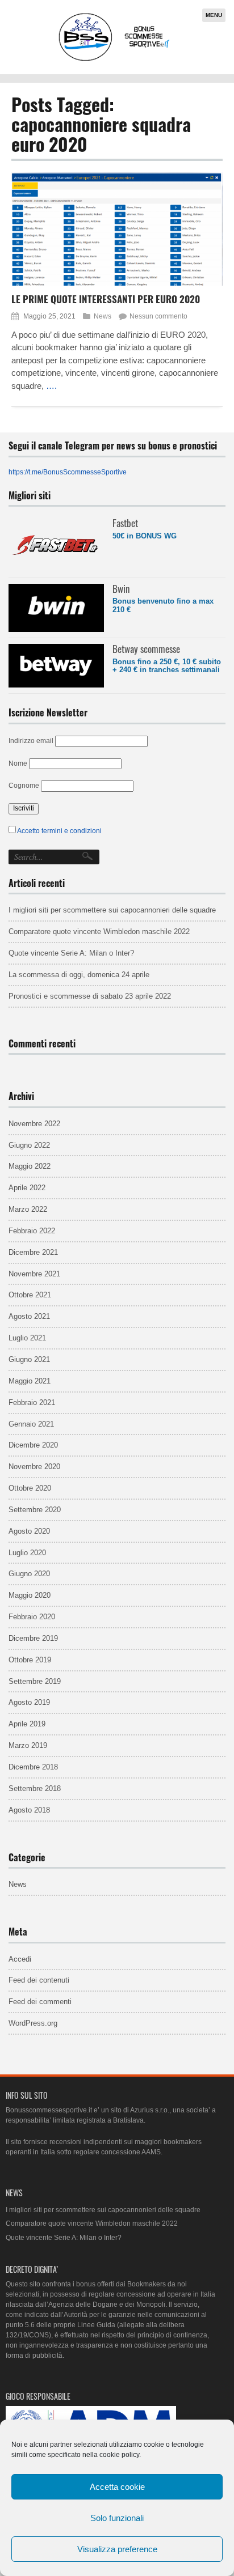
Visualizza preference (117, 2549)
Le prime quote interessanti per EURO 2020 (106, 299)
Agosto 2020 (29, 1531)
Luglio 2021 (27, 1338)
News (103, 316)
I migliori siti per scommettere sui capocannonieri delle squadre (112, 910)
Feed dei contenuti (39, 1980)
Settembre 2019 (35, 1681)
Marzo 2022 (28, 1209)
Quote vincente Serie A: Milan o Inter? (71, 953)
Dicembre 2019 (33, 1638)
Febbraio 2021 (32, 1402)
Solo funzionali (117, 2518)
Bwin (121, 589)
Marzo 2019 (28, 1745)
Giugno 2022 (29, 1145)
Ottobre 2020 (30, 1488)
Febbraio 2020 (32, 1617)
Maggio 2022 (30, 1166)
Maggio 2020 (30, 1595)
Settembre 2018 (35, 1788)
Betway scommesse (146, 649)
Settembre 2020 (35, 1510)
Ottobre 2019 (30, 1660)
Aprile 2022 (27, 1188)
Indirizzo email (31, 741)
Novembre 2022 (34, 1124)
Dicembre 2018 (33, 1767)
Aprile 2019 (27, 1724)
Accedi (20, 1959)
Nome (18, 763)
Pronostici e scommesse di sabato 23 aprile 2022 (90, 996)
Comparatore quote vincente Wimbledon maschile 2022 (99, 931)
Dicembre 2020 (33, 1445)
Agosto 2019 (29, 1702)
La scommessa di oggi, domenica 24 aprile (79, 975)
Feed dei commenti (40, 2002)
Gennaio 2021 (31, 1424)
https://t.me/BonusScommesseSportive (68, 472)
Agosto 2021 (29, 1316)
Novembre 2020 (34, 1467)
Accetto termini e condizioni (59, 831)
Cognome (24, 786)
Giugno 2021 (29, 1359)
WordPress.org (33, 2023)
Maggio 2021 (30, 1381)
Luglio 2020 (27, 1553)
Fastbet (125, 523)
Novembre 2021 (34, 1274)
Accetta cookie (117, 2487)
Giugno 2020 (29, 1574)
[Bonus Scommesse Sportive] (115, 60)
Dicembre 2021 (33, 1252)
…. (51, 386)
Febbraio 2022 (32, 1231)
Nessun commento (158, 316)
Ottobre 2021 (30, 1295)
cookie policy (119, 2455)
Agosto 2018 (29, 1810)
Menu (214, 15)
